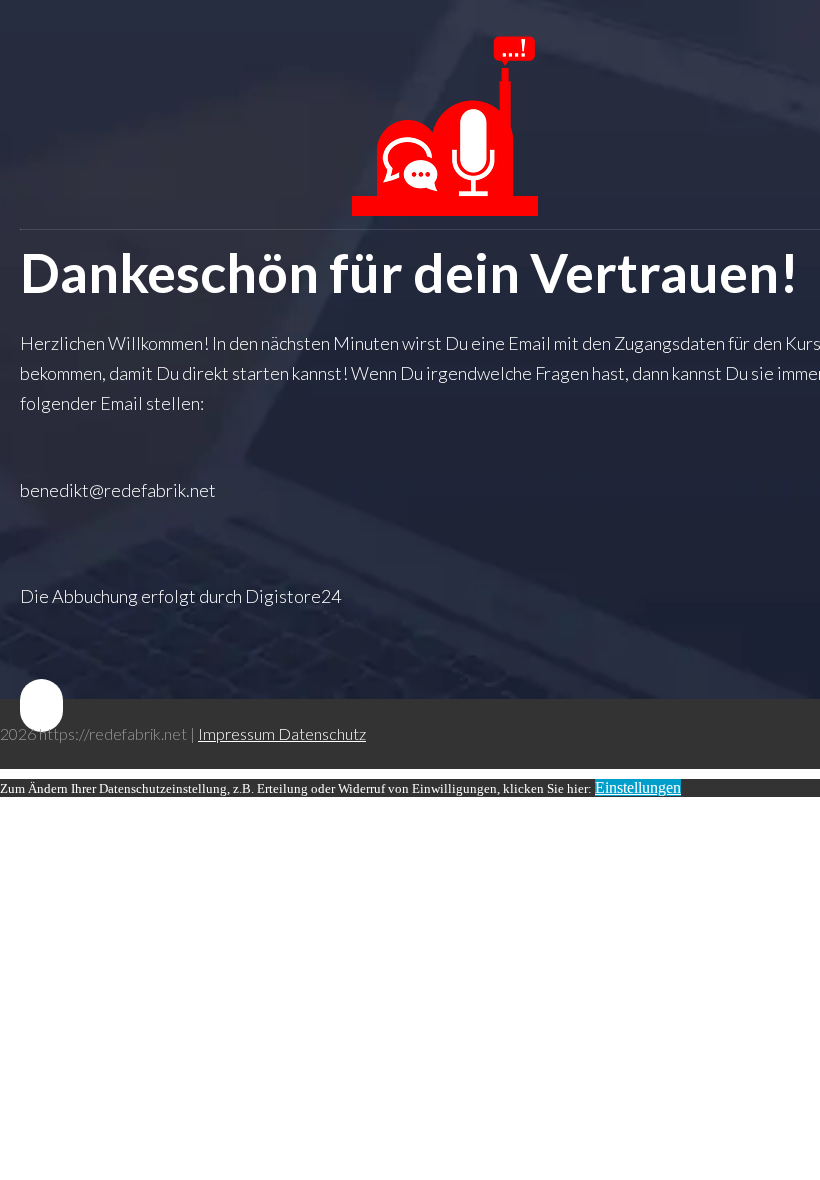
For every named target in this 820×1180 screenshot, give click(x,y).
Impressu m (238, 733)
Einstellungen (638, 787)
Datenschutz (322, 733)
